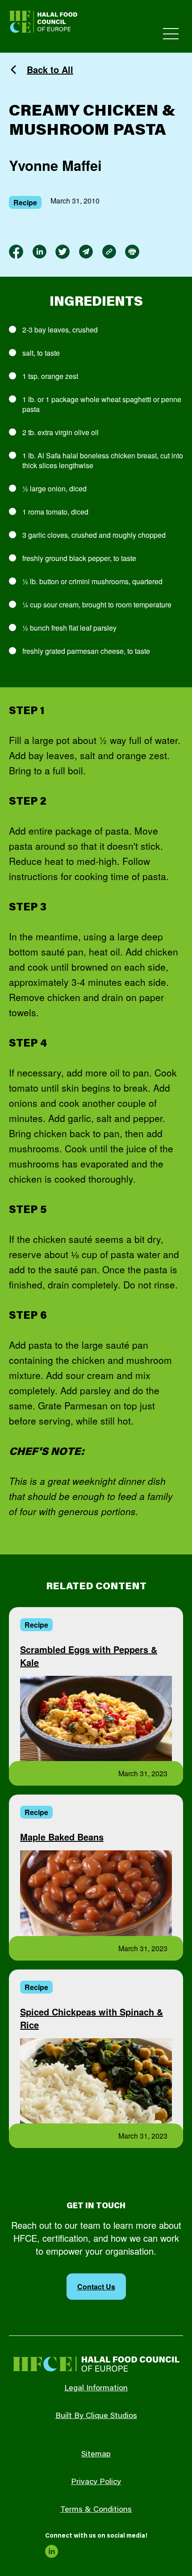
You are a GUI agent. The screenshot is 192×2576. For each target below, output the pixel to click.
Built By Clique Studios (96, 2416)
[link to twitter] (63, 252)
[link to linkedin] (39, 252)
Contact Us (96, 2287)
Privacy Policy (96, 2482)
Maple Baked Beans (62, 1837)
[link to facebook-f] (16, 252)
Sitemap (96, 2455)
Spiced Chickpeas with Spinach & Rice (92, 2018)
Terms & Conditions (96, 2510)
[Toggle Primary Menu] (171, 34)
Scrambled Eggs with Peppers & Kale (89, 1656)
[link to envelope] (86, 252)
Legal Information (96, 2389)
